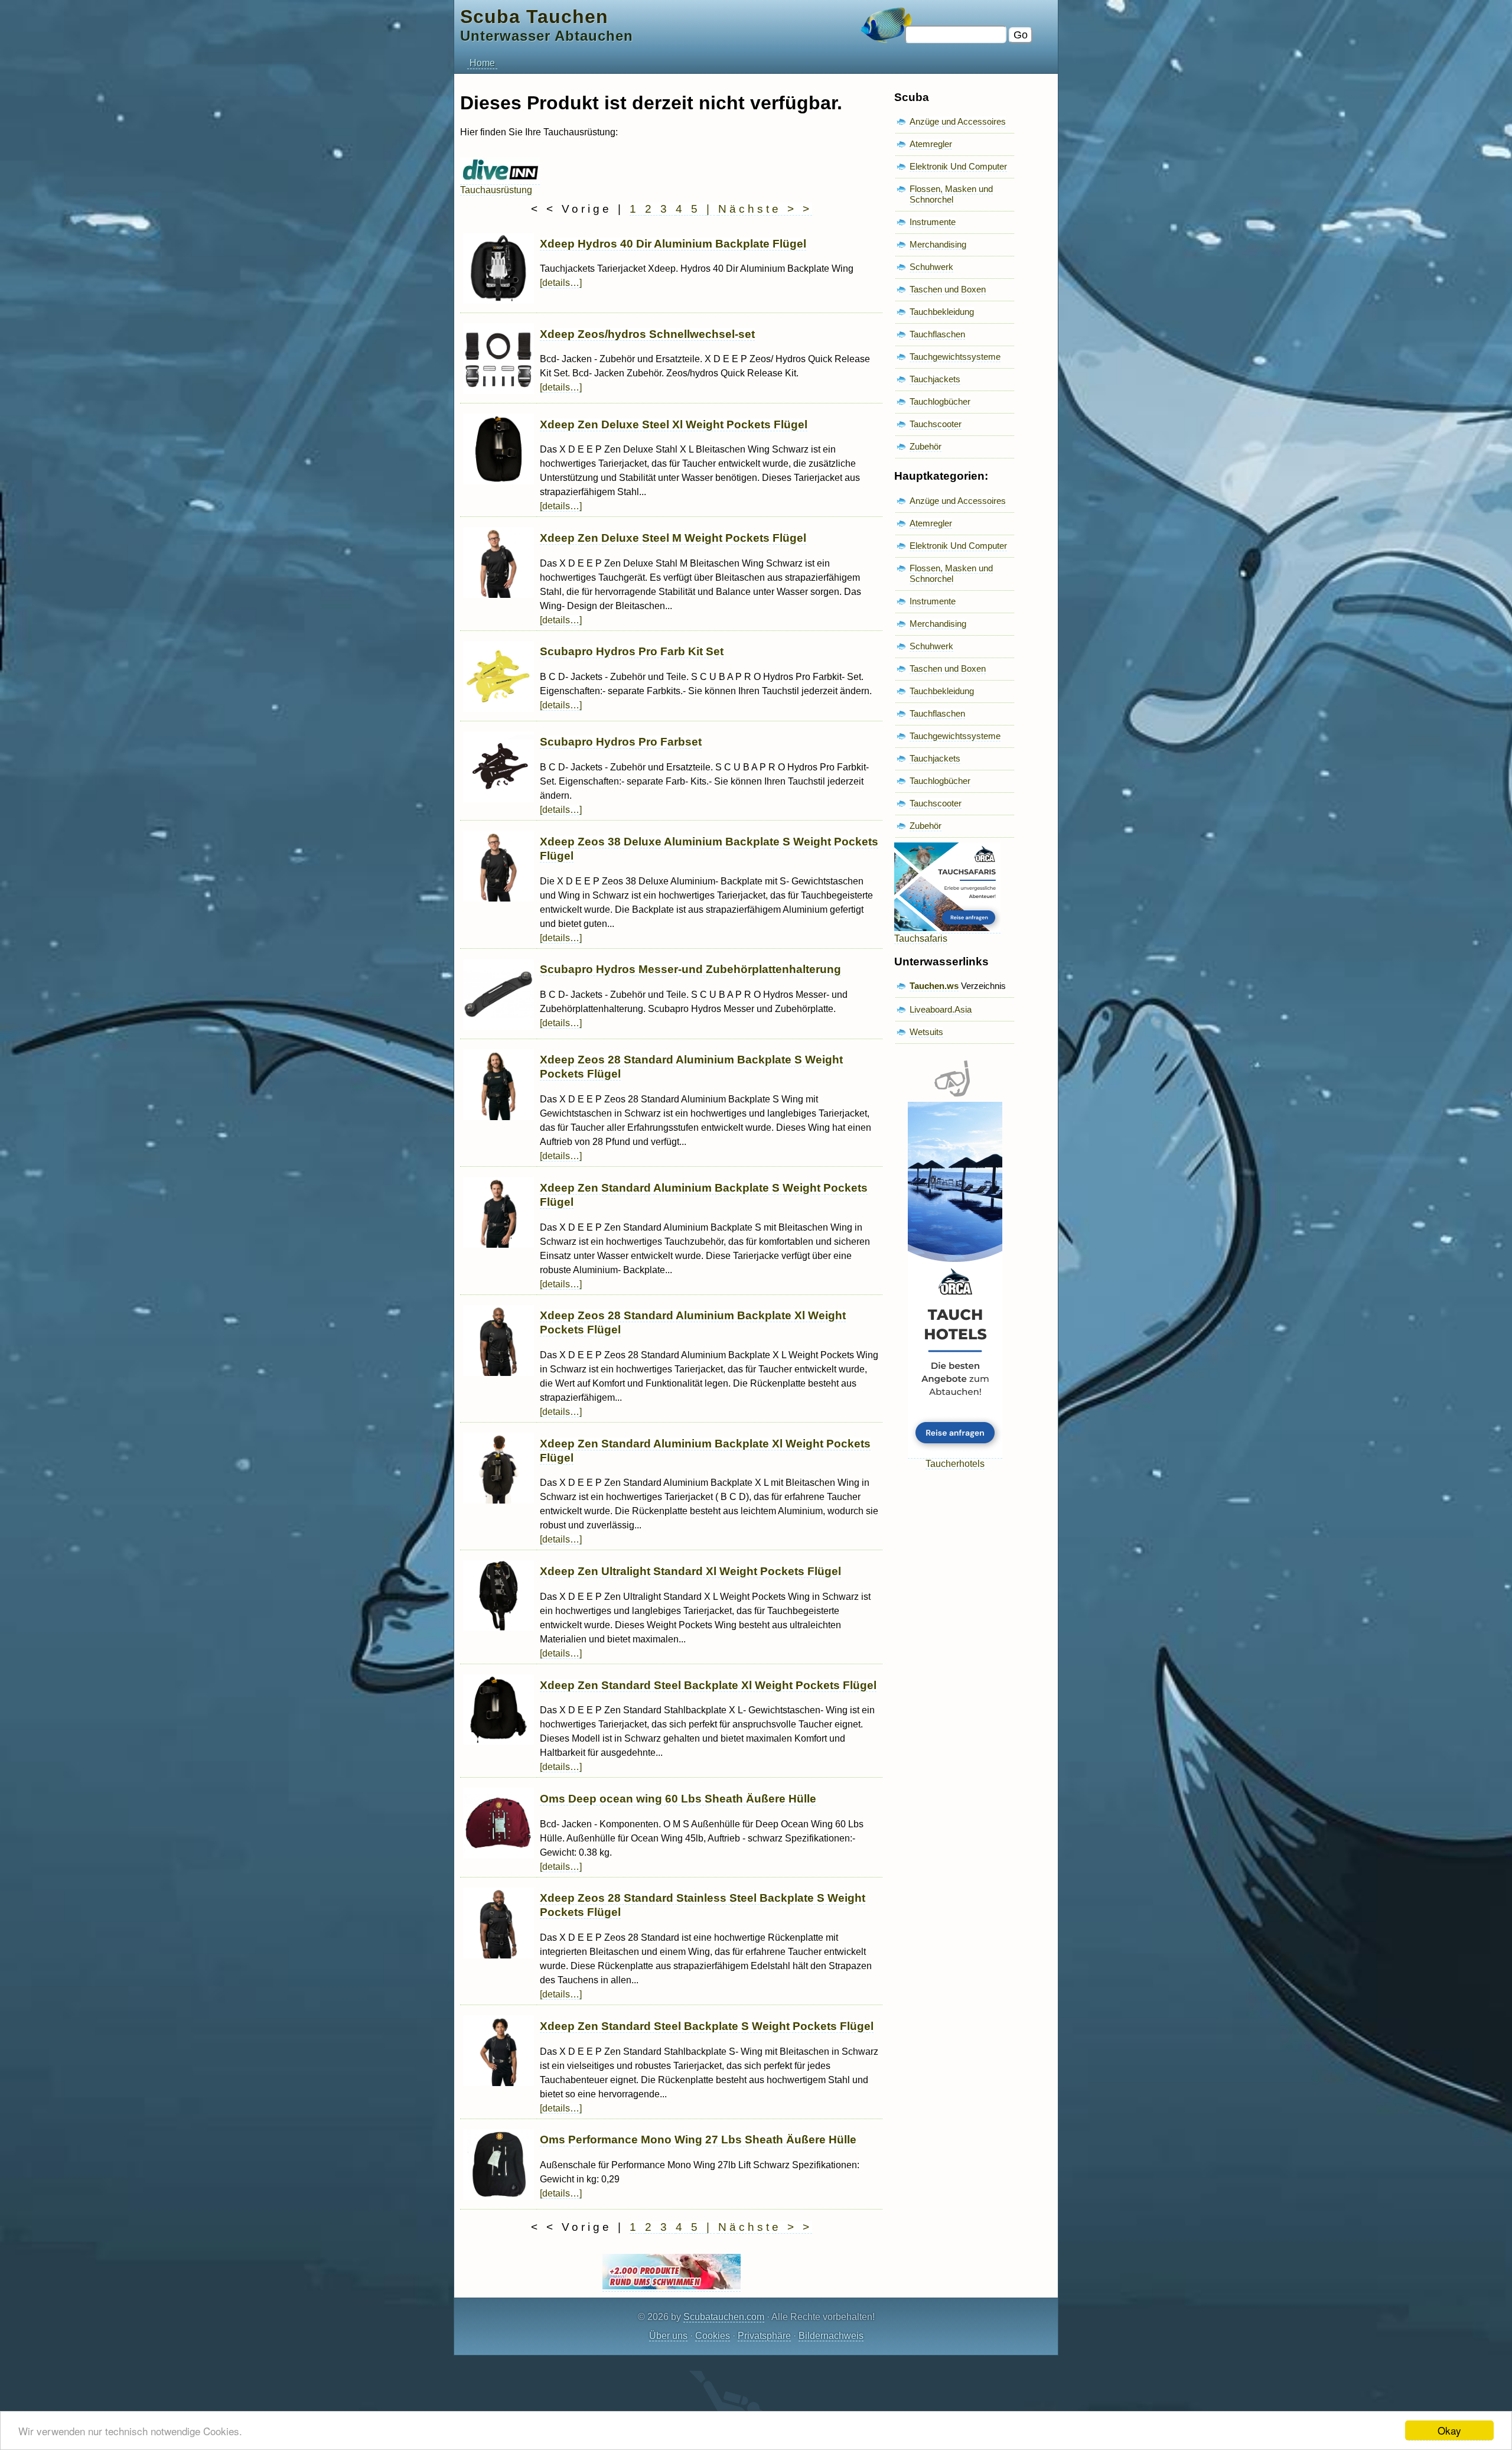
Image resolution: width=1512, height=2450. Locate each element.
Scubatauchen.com (724, 2317)
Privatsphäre (764, 2336)
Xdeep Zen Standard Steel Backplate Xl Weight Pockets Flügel (708, 1685)
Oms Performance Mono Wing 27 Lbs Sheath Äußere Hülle (698, 2140)
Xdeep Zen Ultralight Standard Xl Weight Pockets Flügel (690, 1571)
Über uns (668, 2336)
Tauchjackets (935, 379)
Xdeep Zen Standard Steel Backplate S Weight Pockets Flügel (707, 2026)
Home (482, 63)
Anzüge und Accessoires (958, 121)
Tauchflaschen (937, 334)
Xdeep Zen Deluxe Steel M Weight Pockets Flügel (673, 538)
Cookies (713, 2336)
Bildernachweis (831, 2336)
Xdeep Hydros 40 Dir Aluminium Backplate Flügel (673, 244)
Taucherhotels (955, 1464)
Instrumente (933, 222)
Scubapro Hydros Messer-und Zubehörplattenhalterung (690, 969)
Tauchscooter (936, 424)
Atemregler (931, 144)
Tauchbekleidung (942, 312)
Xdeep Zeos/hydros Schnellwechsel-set (647, 334)
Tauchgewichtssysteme (955, 357)
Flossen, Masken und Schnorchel (951, 194)
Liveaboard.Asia (941, 1009)
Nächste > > (765, 209)
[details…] (561, 283)
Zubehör (926, 446)
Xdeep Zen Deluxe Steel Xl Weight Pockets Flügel (674, 424)
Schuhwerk (931, 267)
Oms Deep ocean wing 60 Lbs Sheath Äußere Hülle (678, 1799)
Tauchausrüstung (496, 190)
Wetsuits (926, 1032)
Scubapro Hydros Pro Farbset (621, 742)
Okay (1449, 2430)
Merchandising (938, 244)
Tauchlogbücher (940, 401)
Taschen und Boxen (948, 289)
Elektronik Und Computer (958, 166)
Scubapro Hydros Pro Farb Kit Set (632, 651)
